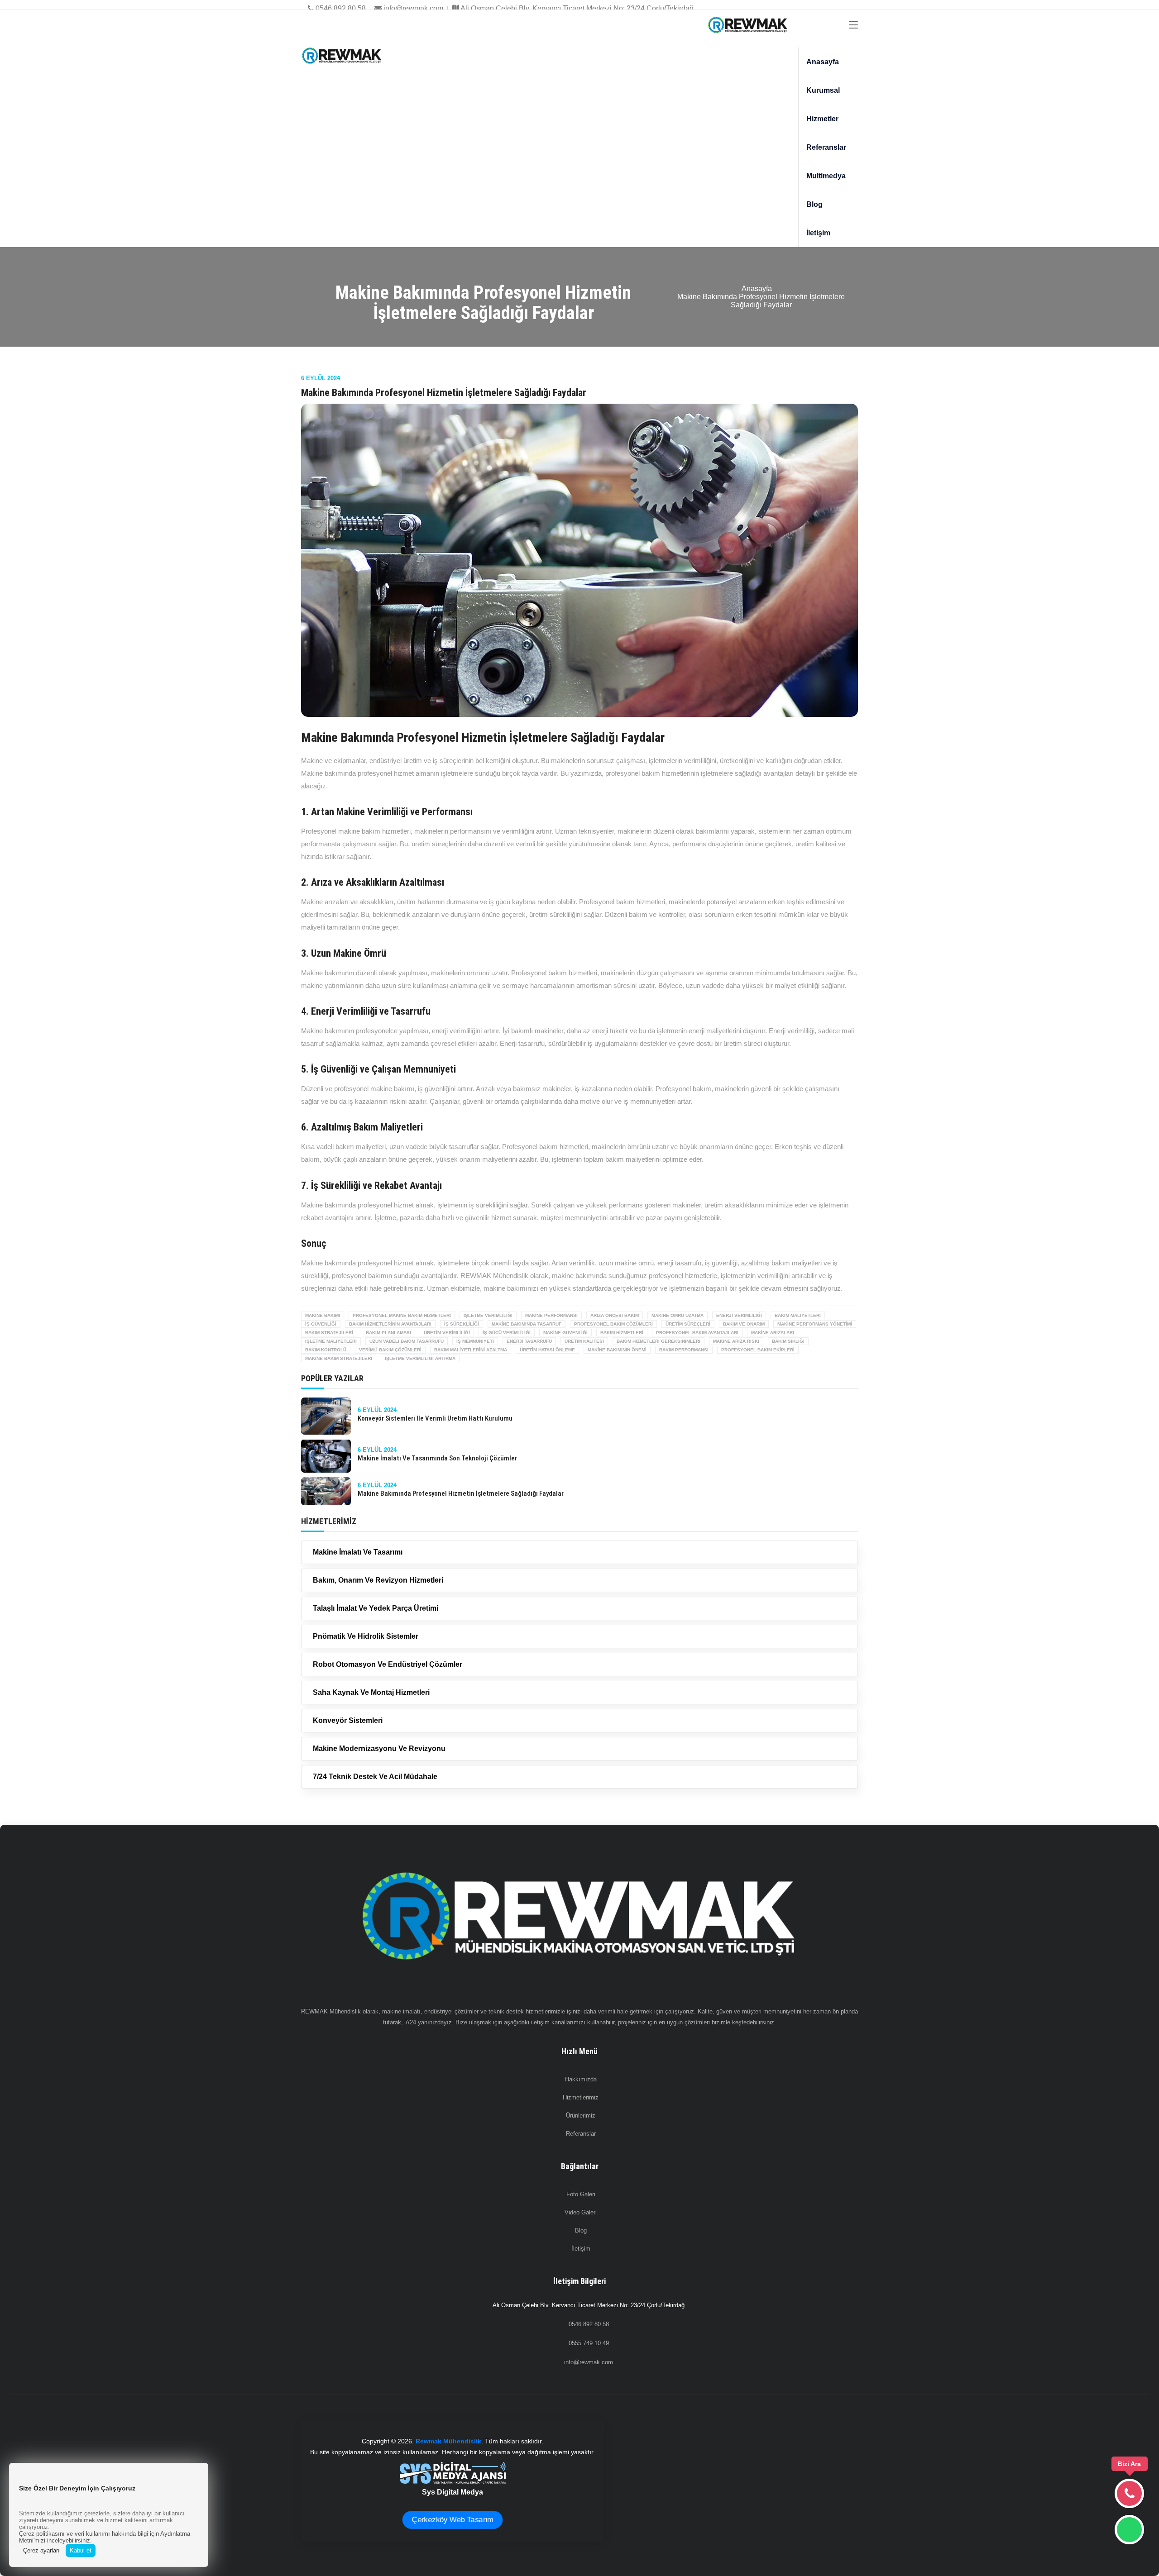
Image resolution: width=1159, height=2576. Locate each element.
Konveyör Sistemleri (348, 1720)
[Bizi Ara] (1129, 2493)
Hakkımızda (581, 2079)
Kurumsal (823, 90)
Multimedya (826, 176)
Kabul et (81, 2550)
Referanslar (826, 147)
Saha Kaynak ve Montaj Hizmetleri (371, 1692)
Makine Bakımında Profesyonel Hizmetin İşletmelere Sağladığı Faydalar (461, 1493)
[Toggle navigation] (853, 25)
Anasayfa (823, 62)
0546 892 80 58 (340, 8)
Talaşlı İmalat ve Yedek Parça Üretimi (376, 1608)
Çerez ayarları (41, 2550)
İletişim (818, 233)
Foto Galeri (581, 2194)
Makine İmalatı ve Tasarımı (358, 1552)
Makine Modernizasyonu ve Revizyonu (379, 1748)
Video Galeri (581, 2212)
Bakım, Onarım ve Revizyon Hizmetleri (378, 1580)
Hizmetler (822, 119)
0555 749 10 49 (589, 2343)
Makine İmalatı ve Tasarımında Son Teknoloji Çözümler (437, 1458)
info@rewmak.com (412, 8)
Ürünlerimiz (581, 2116)
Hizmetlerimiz (581, 2097)
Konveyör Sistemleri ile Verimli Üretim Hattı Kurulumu (435, 1418)
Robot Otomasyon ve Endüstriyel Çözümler (388, 1664)
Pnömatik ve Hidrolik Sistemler (366, 1636)
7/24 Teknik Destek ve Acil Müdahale (375, 1777)
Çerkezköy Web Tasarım (452, 2520)
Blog (814, 204)
